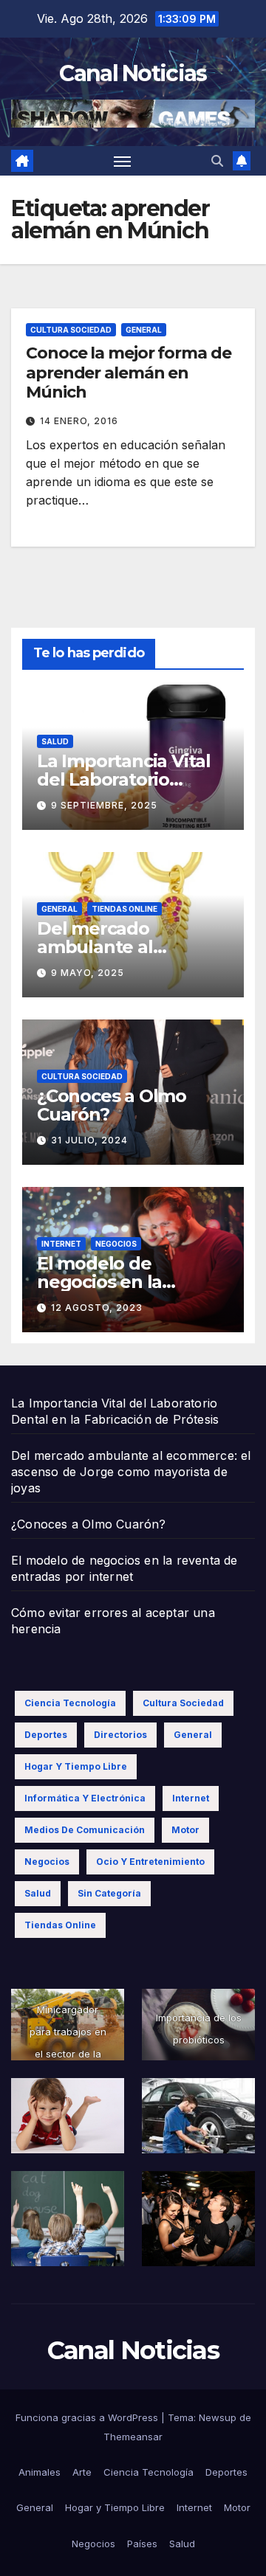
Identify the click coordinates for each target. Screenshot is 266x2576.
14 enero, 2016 (79, 421)
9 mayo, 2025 (88, 973)
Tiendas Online (125, 909)
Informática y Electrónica (85, 1798)
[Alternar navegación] (123, 161)
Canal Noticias (133, 73)
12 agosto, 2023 (97, 1308)
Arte (82, 2472)
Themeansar (133, 2437)
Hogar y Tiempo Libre (76, 1766)
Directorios (120, 1735)
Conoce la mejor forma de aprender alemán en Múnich (129, 373)
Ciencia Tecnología (70, 1703)
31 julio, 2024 (89, 1140)
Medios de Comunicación (85, 1830)
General (144, 330)
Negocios (116, 1244)
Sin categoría (109, 1893)
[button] (217, 161)
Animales (40, 2472)
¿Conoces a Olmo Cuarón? (112, 1105)
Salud (55, 741)
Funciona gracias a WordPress (88, 2417)
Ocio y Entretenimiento (150, 1862)
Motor (185, 1830)
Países (142, 2544)
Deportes (46, 1735)
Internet (61, 1244)
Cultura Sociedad (71, 330)
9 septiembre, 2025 (104, 805)
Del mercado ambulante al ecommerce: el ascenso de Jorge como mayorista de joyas (131, 1472)
